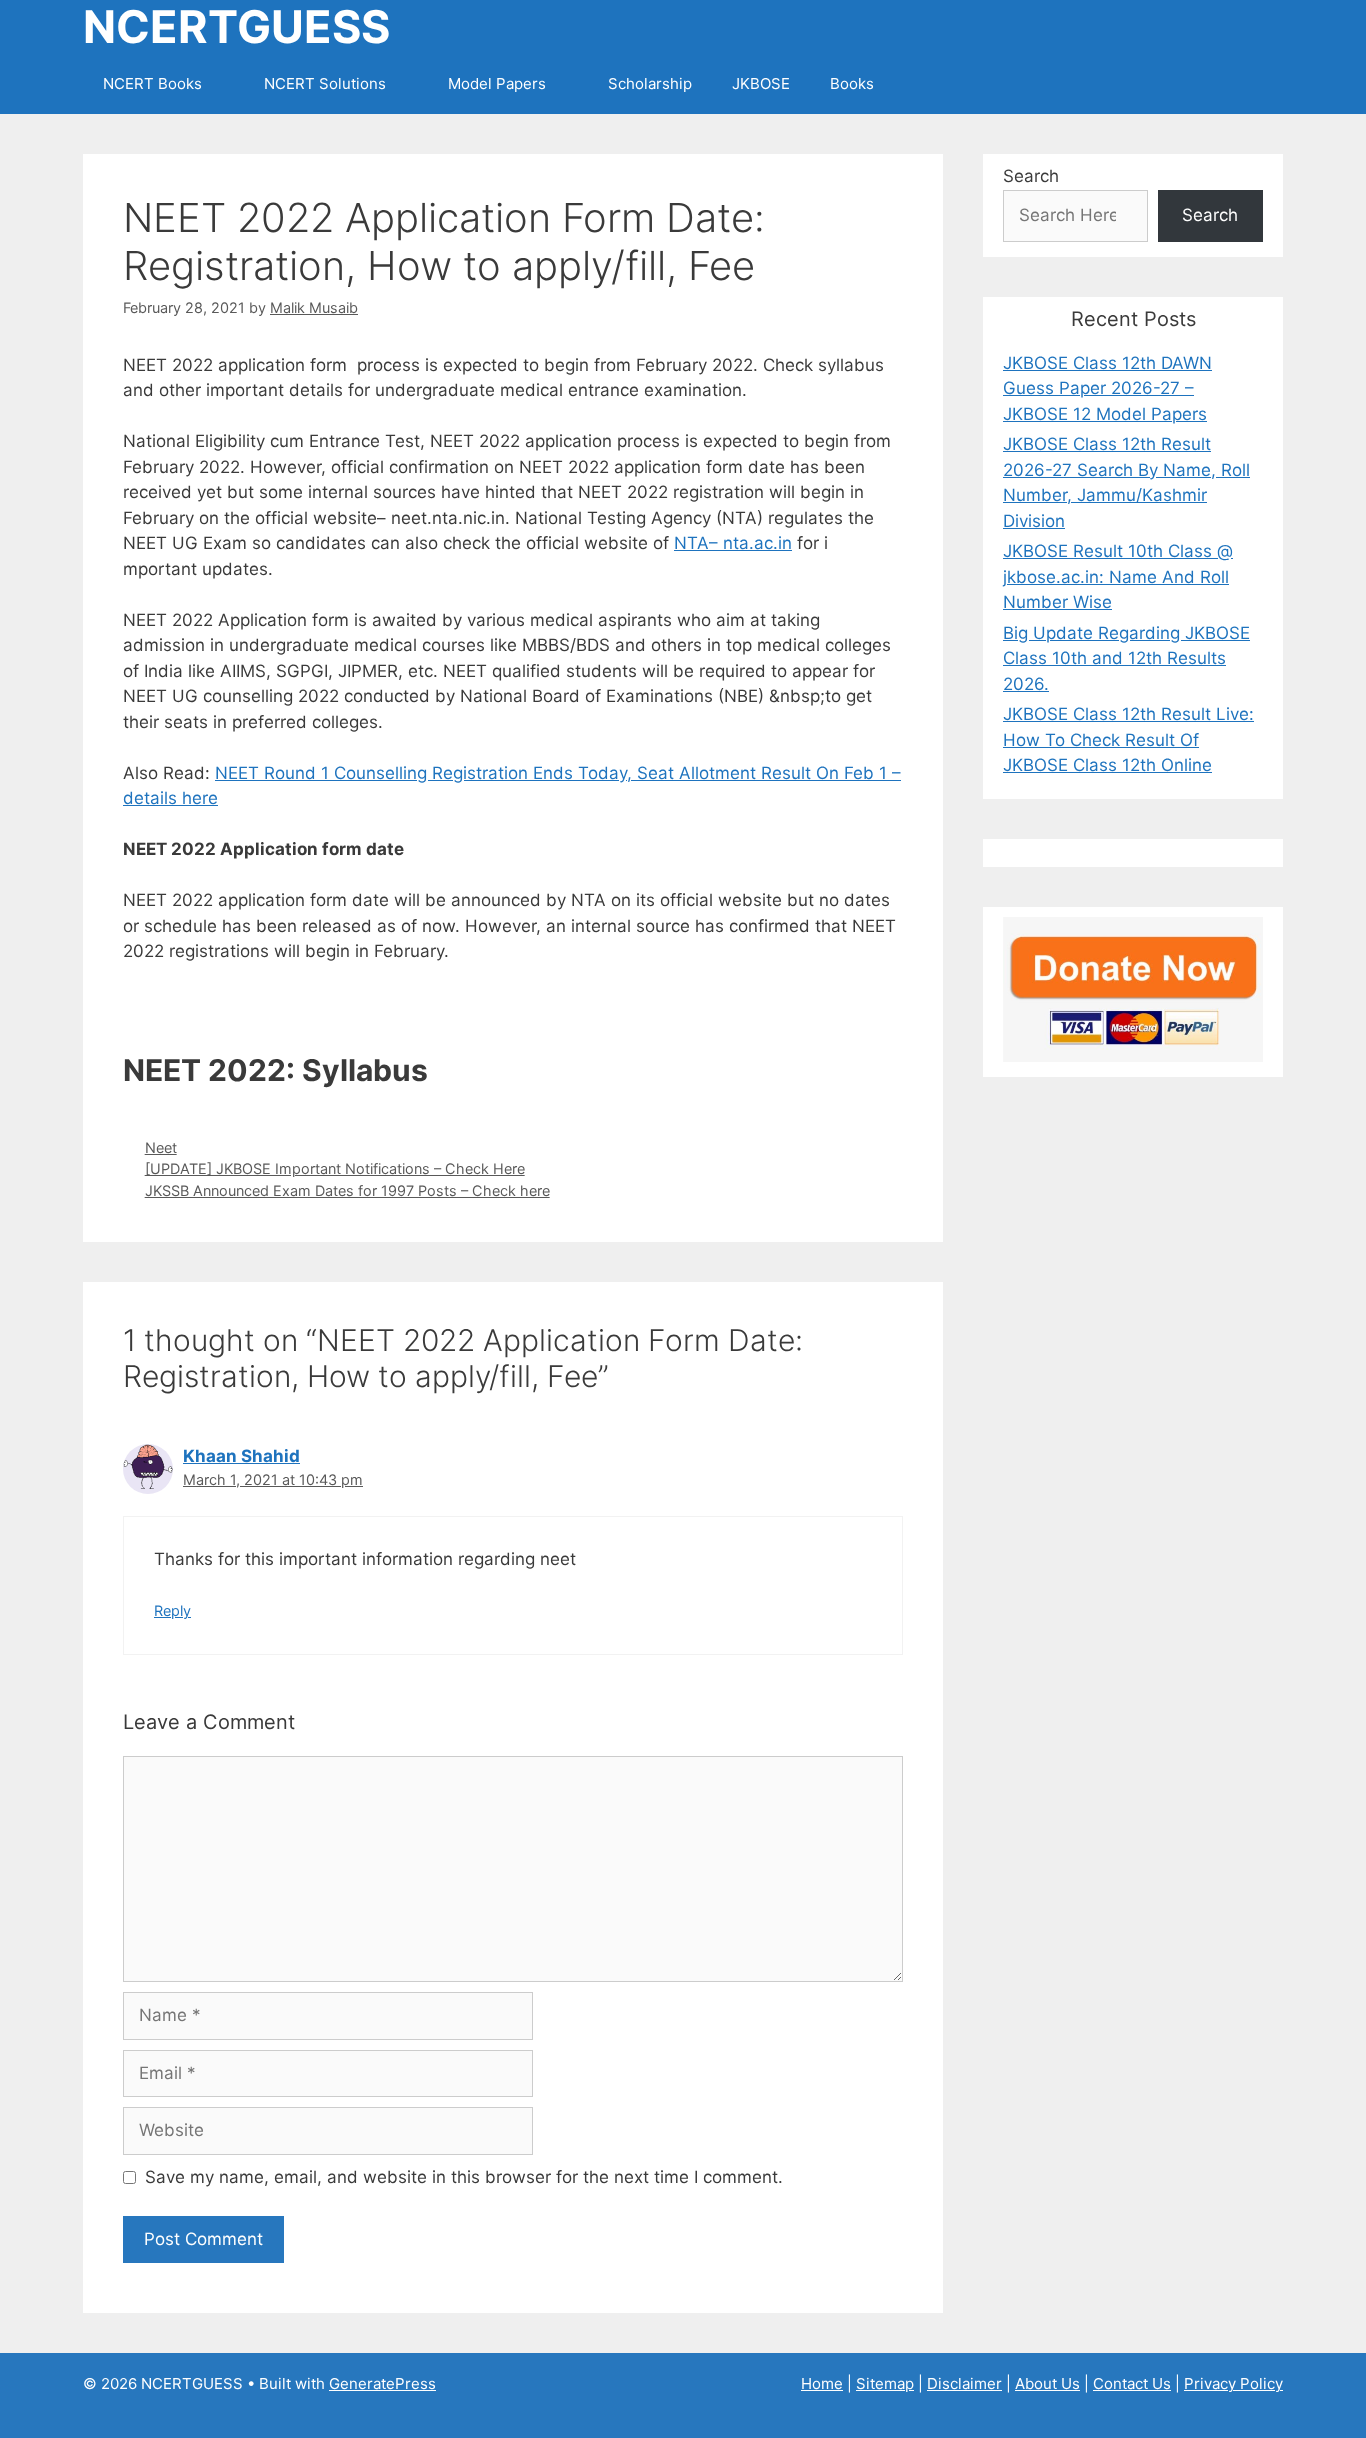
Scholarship (650, 83)
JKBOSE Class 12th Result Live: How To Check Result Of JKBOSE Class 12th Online (1128, 739)
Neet (161, 1147)
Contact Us (1132, 2383)
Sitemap (885, 2383)
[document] (513, 1008)
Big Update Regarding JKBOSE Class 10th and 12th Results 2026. (1126, 658)
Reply (172, 1610)
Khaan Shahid (241, 1456)
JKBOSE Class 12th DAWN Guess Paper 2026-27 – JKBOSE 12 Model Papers (1107, 388)
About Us (1047, 2383)
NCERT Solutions (325, 83)
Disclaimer (964, 2383)
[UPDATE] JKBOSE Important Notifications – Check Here (335, 1168)
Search (1031, 176)
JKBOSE (761, 83)
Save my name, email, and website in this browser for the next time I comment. (464, 2177)
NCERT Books (152, 83)
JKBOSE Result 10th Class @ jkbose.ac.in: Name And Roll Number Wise (1118, 576)
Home (822, 2383)
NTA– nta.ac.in (733, 543)
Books (852, 83)
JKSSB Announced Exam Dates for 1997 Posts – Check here (347, 1190)
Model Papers (497, 83)
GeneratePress (382, 2383)
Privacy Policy (1233, 2383)
